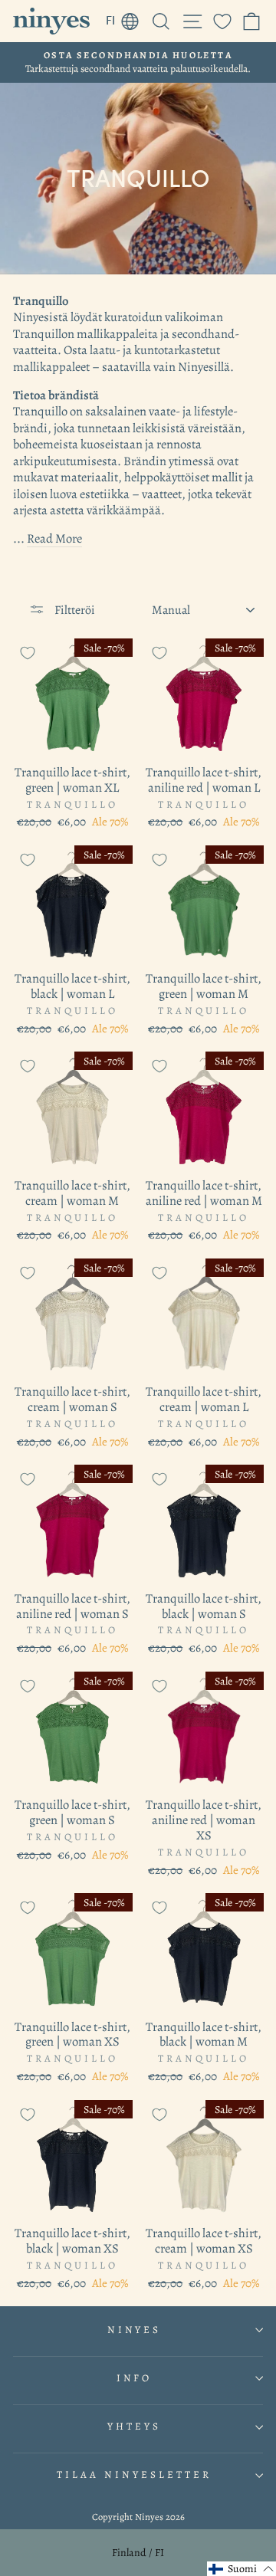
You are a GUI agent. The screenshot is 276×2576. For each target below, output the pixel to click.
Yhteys (134, 2427)
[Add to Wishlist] (28, 653)
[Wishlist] (222, 21)
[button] (242, 2569)
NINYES (135, 2330)
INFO (135, 2378)
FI (127, 18)
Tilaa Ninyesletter (134, 2475)
